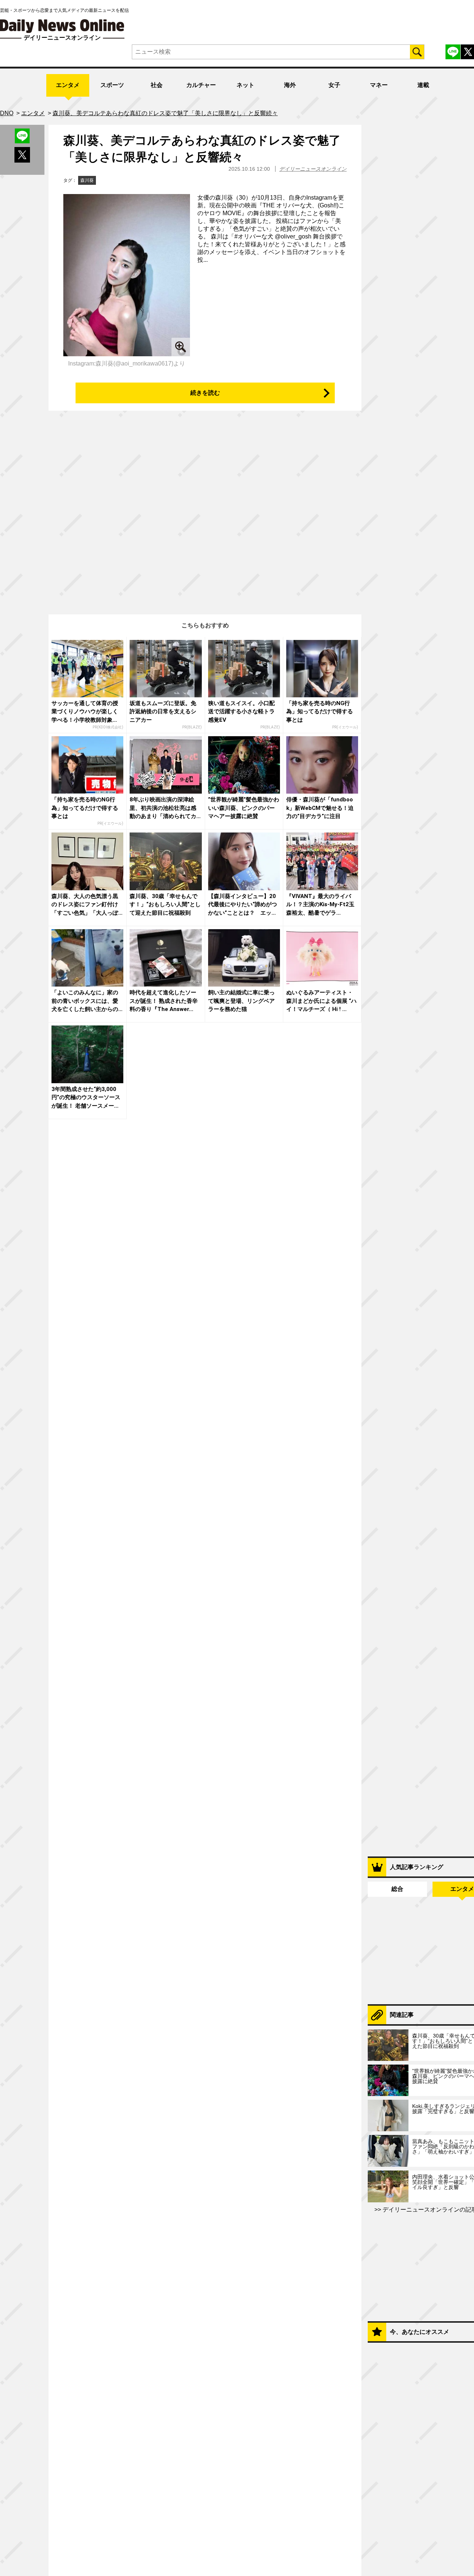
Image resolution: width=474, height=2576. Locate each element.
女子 (334, 85)
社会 (157, 85)
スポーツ (112, 85)
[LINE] (453, 52)
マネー (379, 85)
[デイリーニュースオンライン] (62, 26)
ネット (246, 85)
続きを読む (205, 393)
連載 (423, 85)
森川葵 (87, 180)
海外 (290, 85)
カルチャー (201, 85)
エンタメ (68, 85)
